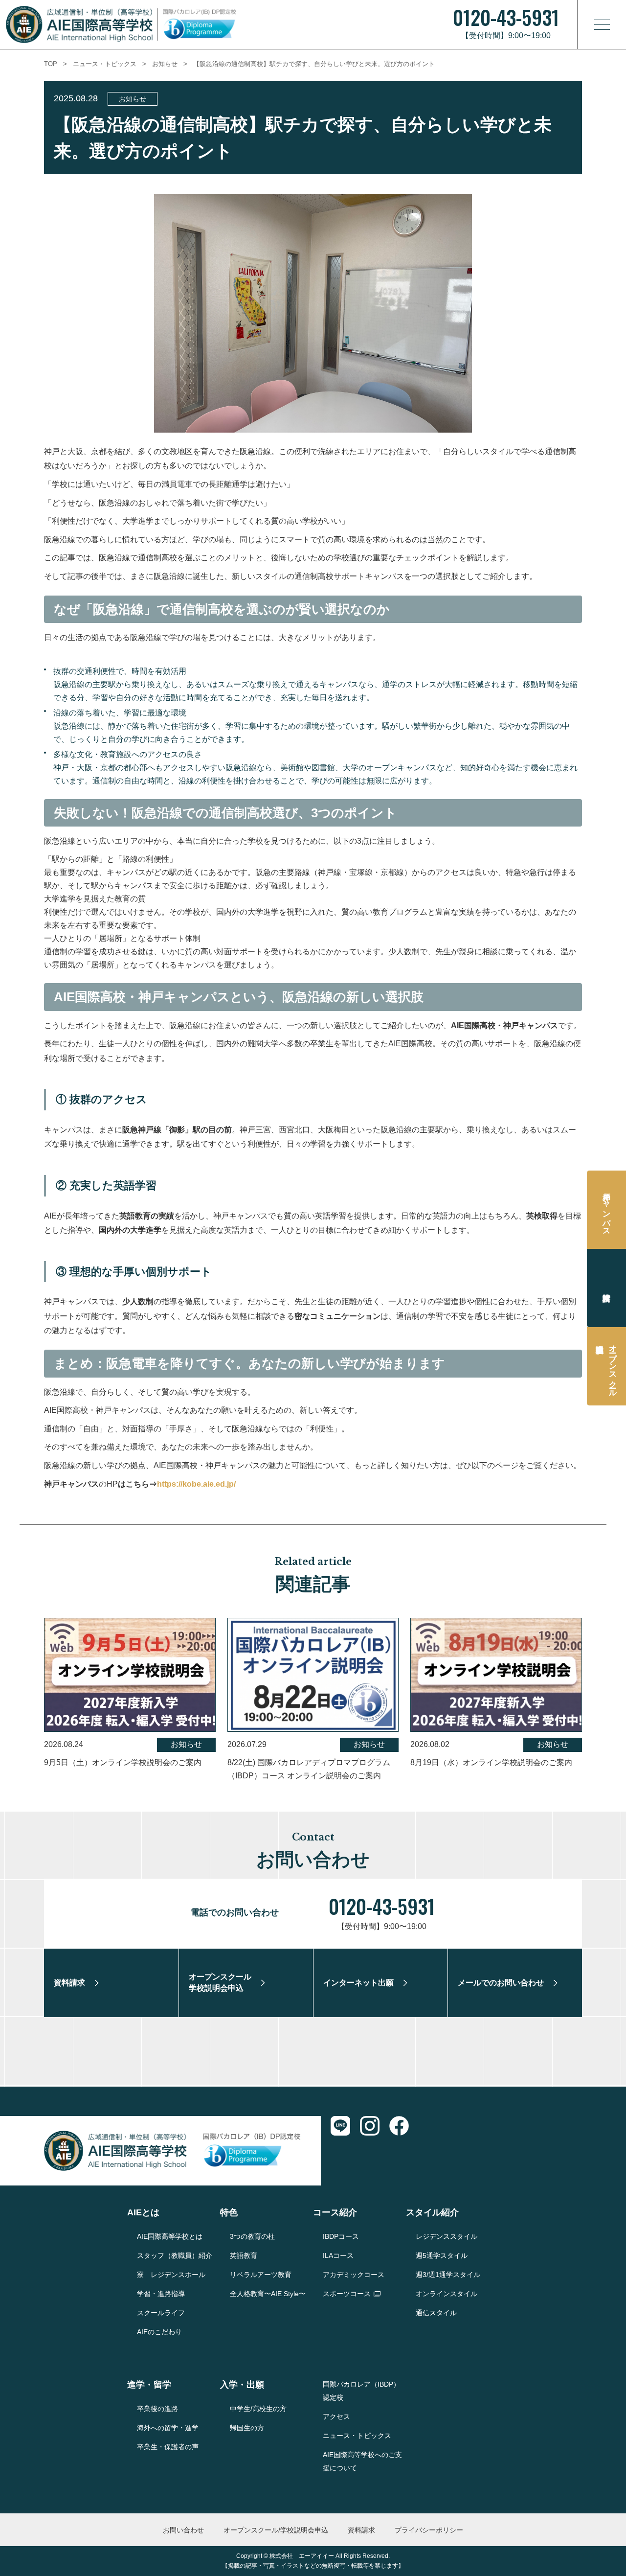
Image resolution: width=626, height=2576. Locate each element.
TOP (51, 64)
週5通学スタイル (442, 2255)
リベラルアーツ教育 (261, 2275)
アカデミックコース (354, 2275)
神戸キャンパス (607, 1210)
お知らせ (165, 64)
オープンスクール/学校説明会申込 (276, 2530)
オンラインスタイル (447, 2294)
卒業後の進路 (157, 2409)
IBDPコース (341, 2236)
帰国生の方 (247, 2428)
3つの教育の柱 (252, 2236)
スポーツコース (347, 2294)
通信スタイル (436, 2313)
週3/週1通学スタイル (448, 2275)
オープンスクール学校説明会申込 (613, 1366)
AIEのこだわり (159, 2332)
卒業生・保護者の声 (168, 2447)
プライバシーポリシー (429, 2530)
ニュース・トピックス (105, 64)
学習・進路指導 (161, 2294)
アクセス (336, 2416)
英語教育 (244, 2255)
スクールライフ (161, 2313)
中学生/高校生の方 (258, 2409)
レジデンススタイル (447, 2236)
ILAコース (338, 2255)
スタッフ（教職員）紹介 (175, 2255)
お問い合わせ (183, 2530)
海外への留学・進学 (168, 2428)
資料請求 (606, 1288)
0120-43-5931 (382, 1906)
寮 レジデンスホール (171, 2275)
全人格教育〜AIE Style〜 (268, 2294)
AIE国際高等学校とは (170, 2236)
